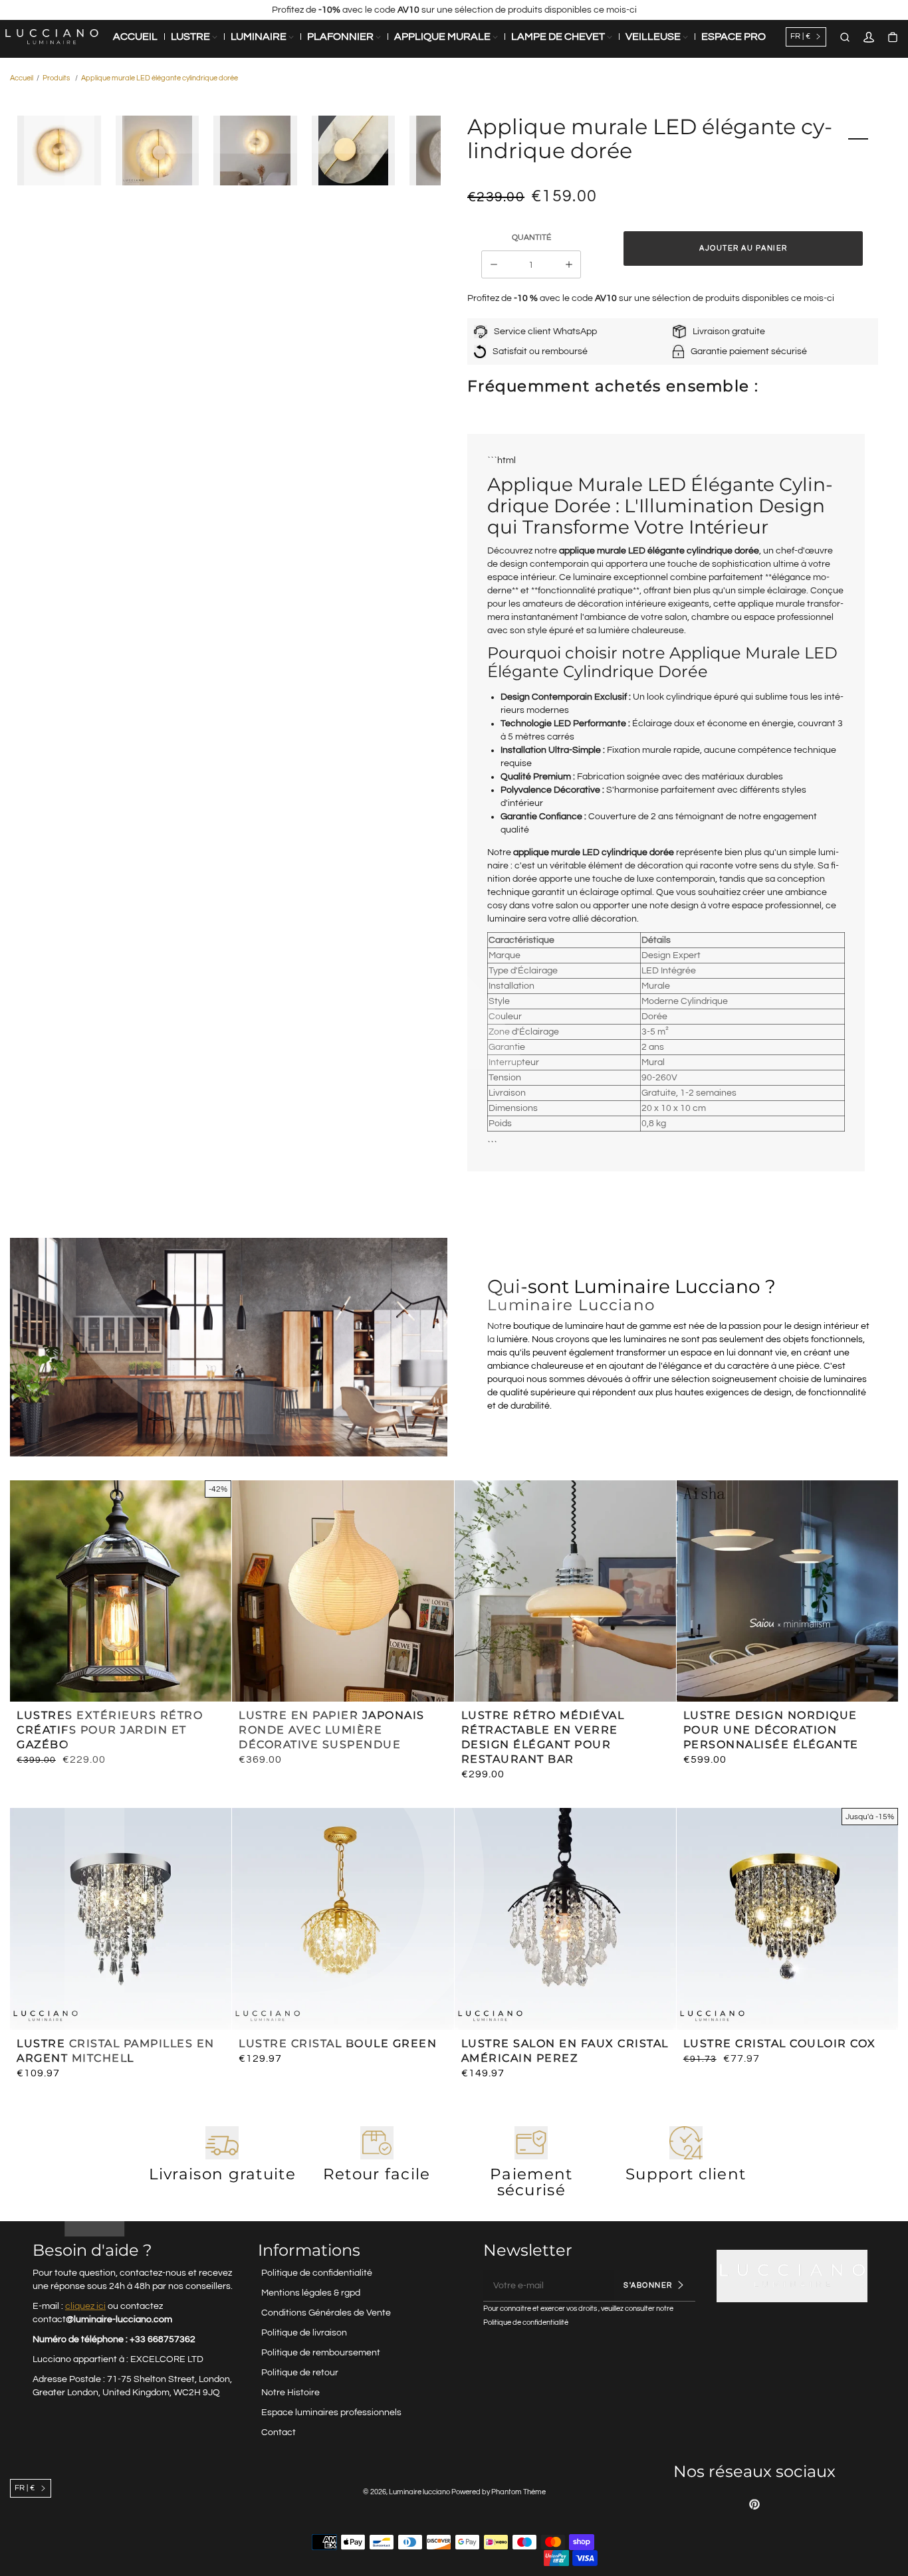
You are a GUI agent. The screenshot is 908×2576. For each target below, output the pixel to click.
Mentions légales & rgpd (311, 2293)
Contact (279, 2432)
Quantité (531, 238)
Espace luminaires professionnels (331, 2413)
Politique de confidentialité (317, 2273)
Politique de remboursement (321, 2353)
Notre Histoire (290, 2393)
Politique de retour (300, 2373)
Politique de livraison (304, 2333)
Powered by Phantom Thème (499, 2492)
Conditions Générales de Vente (326, 2313)
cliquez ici (85, 2306)
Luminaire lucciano (419, 2492)
